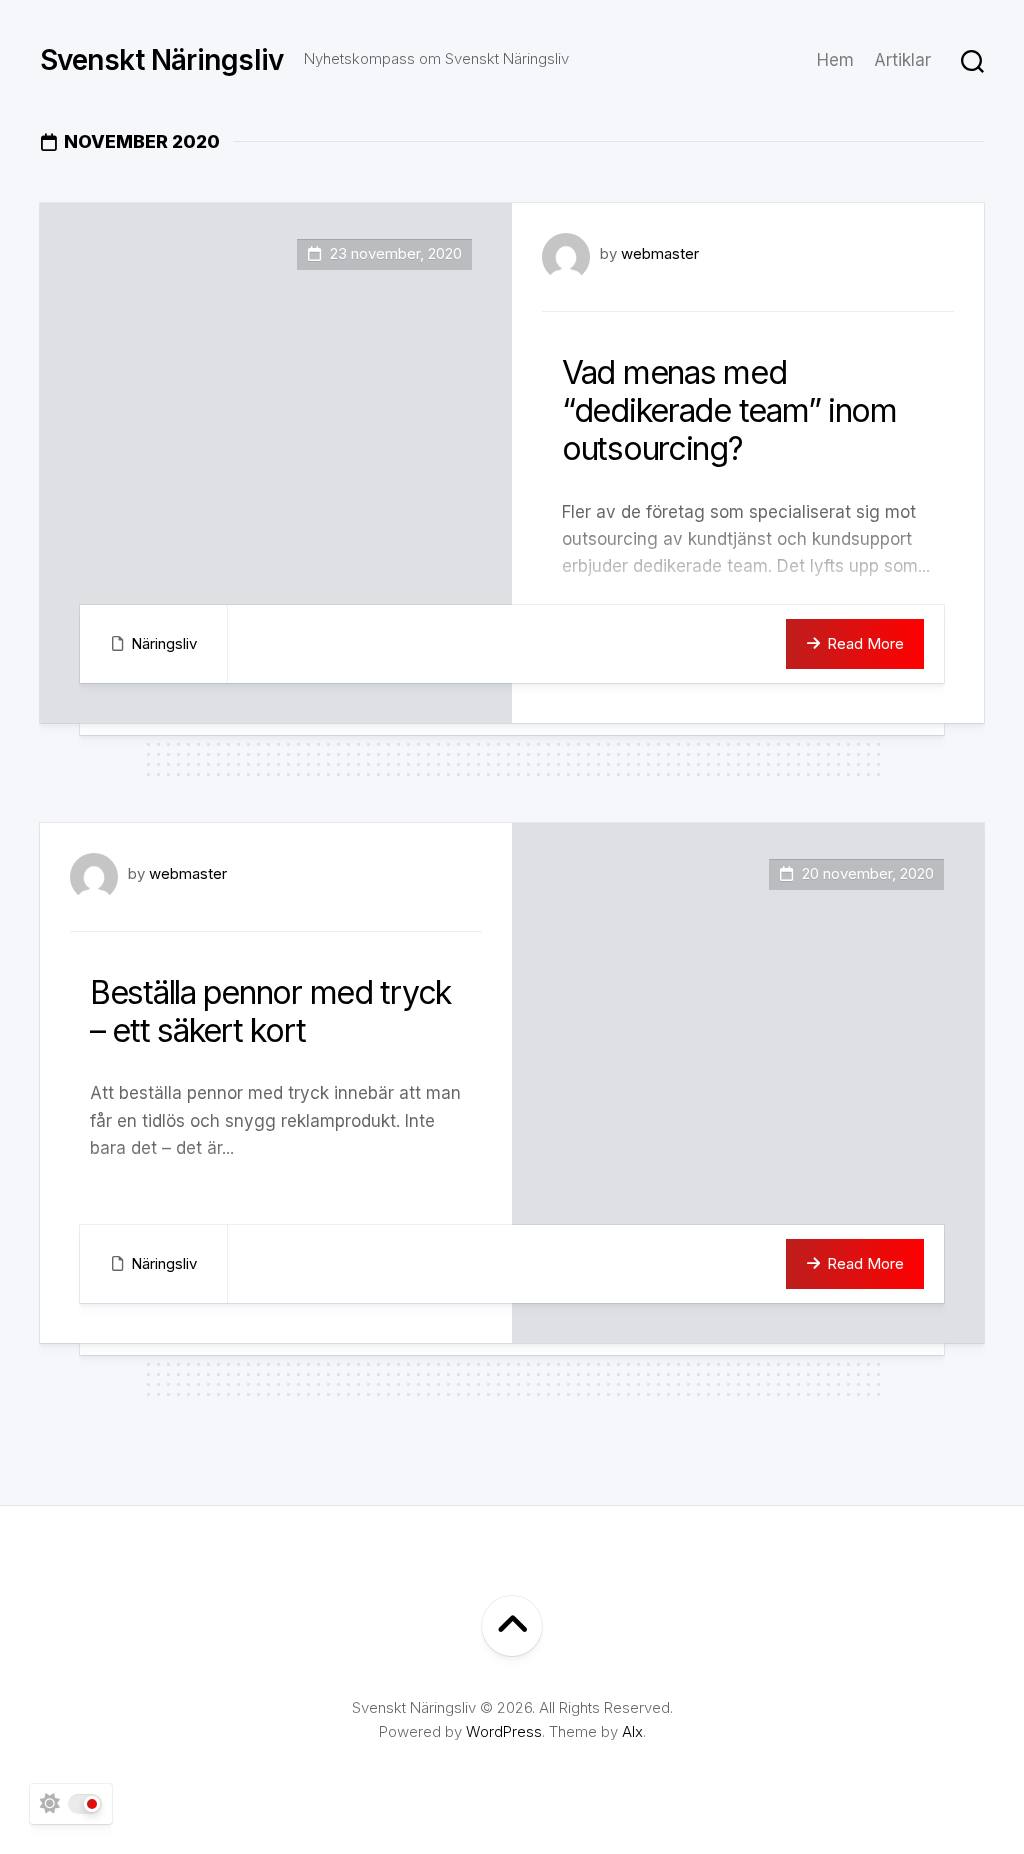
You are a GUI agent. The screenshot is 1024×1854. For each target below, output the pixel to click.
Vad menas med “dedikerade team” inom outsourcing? (729, 411)
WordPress (504, 1731)
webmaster (660, 253)
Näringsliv (164, 643)
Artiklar (902, 60)
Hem (835, 60)
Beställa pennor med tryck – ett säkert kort (270, 1011)
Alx (632, 1731)
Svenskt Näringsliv (162, 60)
